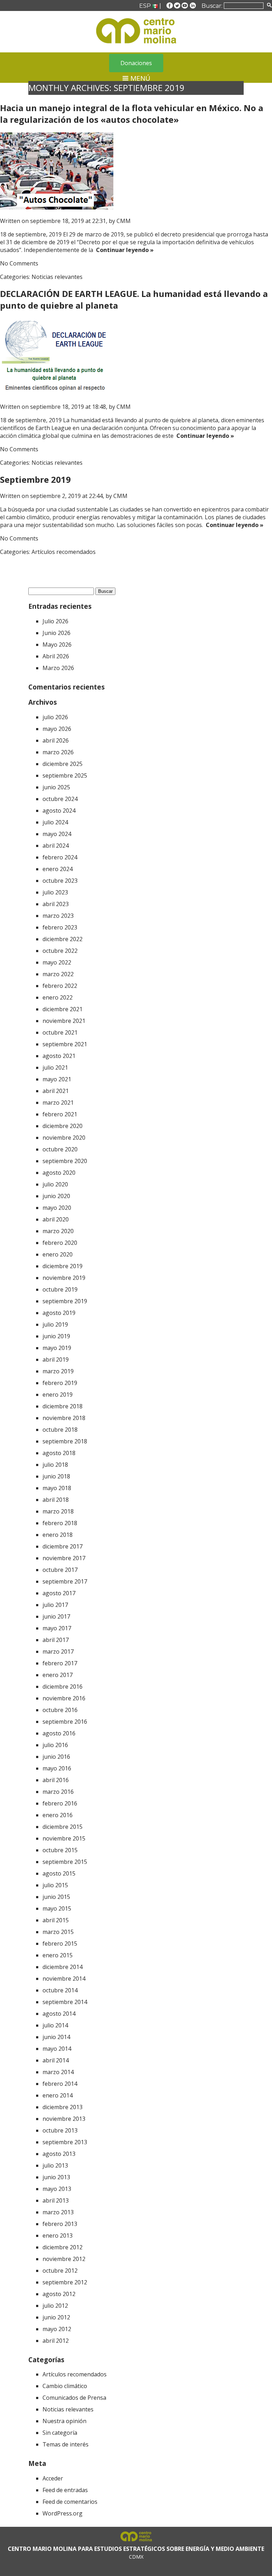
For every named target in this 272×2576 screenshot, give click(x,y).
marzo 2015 (58, 1932)
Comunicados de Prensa (74, 2398)
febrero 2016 (60, 1803)
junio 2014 (56, 2037)
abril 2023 (56, 904)
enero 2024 (58, 869)
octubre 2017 (60, 1570)
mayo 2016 (57, 1768)
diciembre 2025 (63, 764)
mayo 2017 (57, 1628)
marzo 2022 (58, 974)
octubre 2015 (60, 1850)
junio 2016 (56, 1757)
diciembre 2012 (63, 2247)
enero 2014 (58, 2095)
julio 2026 (55, 717)
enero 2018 (58, 1535)
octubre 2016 (60, 1710)
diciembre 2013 (63, 2107)
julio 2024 (55, 822)
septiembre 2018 (65, 1441)
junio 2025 (56, 787)
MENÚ (139, 78)
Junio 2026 (56, 633)
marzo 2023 (58, 916)
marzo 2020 (58, 1231)
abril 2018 (56, 1500)
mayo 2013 (57, 2189)
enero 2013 (58, 2236)
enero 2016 (58, 1815)
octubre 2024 (60, 799)
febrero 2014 (60, 2084)
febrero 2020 (60, 1243)
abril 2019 (56, 1359)
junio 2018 (56, 1476)
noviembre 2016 (64, 1698)
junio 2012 (56, 2317)
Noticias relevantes (57, 277)
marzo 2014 (58, 2072)
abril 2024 (56, 846)
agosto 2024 (59, 811)
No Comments (19, 263)
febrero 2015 (60, 1944)
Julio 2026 (55, 621)
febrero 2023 (60, 927)
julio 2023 (55, 892)
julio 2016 (55, 1745)
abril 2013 (56, 2200)
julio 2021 (55, 1067)
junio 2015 (56, 1897)
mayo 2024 (57, 834)
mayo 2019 (57, 1348)
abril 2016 (56, 1780)
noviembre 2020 (64, 1138)
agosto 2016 (59, 1733)
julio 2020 (55, 1184)
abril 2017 (56, 1640)
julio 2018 (55, 1465)
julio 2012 (55, 2306)
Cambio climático (65, 2386)
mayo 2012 (57, 2329)
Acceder (53, 2478)
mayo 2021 (57, 1079)
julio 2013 (55, 2165)
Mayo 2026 (57, 645)
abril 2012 (56, 2341)
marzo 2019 (58, 1371)
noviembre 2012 (64, 2259)
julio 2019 (55, 1324)
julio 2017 (55, 1605)
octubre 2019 (60, 1289)
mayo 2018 (57, 1488)
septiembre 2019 (65, 1301)
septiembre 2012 (65, 2282)
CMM (124, 221)
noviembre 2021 (64, 1021)
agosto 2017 (59, 1593)
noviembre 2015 (64, 1838)
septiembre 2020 (65, 1161)
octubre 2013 (60, 2130)
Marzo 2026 (58, 668)
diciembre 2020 (63, 1126)
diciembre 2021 (63, 1009)
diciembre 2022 (63, 939)
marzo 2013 (58, 2212)
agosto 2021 (59, 1056)
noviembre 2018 (64, 1418)
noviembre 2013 (64, 2119)
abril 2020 (56, 1219)
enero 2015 (58, 1955)
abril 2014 (56, 2060)
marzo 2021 (58, 1103)
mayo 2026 (57, 729)
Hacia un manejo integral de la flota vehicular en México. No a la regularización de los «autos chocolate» (132, 114)
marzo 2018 (58, 1511)
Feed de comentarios (70, 2502)
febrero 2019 (60, 1383)
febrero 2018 (60, 1523)
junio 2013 (56, 2177)
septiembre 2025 (65, 775)
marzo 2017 (58, 1651)
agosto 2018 (59, 1453)
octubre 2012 (60, 2271)
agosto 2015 (59, 1873)
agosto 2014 (59, 2014)
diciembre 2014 (63, 1967)
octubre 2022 (60, 951)
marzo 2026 (58, 752)
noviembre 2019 (64, 1278)
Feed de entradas (65, 2490)
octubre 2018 (60, 1430)
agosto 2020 (59, 1173)
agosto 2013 (59, 2154)
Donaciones (136, 63)
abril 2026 (56, 740)
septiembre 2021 (65, 1044)
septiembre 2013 (65, 2142)
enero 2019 (58, 1395)
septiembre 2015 (65, 1862)
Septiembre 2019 (35, 479)
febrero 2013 (60, 2224)
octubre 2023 (60, 881)
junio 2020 (56, 1196)
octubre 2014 (60, 1990)
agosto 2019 (59, 1313)
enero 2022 (58, 997)
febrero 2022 (60, 986)
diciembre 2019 (63, 1266)
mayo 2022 (57, 962)
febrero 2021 (60, 1114)
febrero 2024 (60, 857)
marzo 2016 (58, 1792)
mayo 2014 (57, 2049)
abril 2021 (56, 1091)
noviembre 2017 (64, 1558)
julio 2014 (55, 2025)
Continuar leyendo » (123, 250)
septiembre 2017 (65, 1581)
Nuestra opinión (64, 2421)
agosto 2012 (59, 2294)
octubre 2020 (60, 1149)
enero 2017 (58, 1675)
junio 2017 (56, 1616)
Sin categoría (60, 2433)
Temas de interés (66, 2444)
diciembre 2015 (63, 1827)
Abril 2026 (56, 656)
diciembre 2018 (63, 1406)
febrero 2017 (60, 1663)
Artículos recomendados (64, 552)
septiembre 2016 (65, 1722)
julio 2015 (55, 1885)
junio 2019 (56, 1336)
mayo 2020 (57, 1208)
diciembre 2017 (63, 1546)
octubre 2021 (60, 1032)
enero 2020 (58, 1254)
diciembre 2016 (63, 1687)
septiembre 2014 (65, 2002)
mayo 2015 (57, 1908)
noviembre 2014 (64, 1979)
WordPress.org (63, 2513)
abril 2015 (56, 1920)
